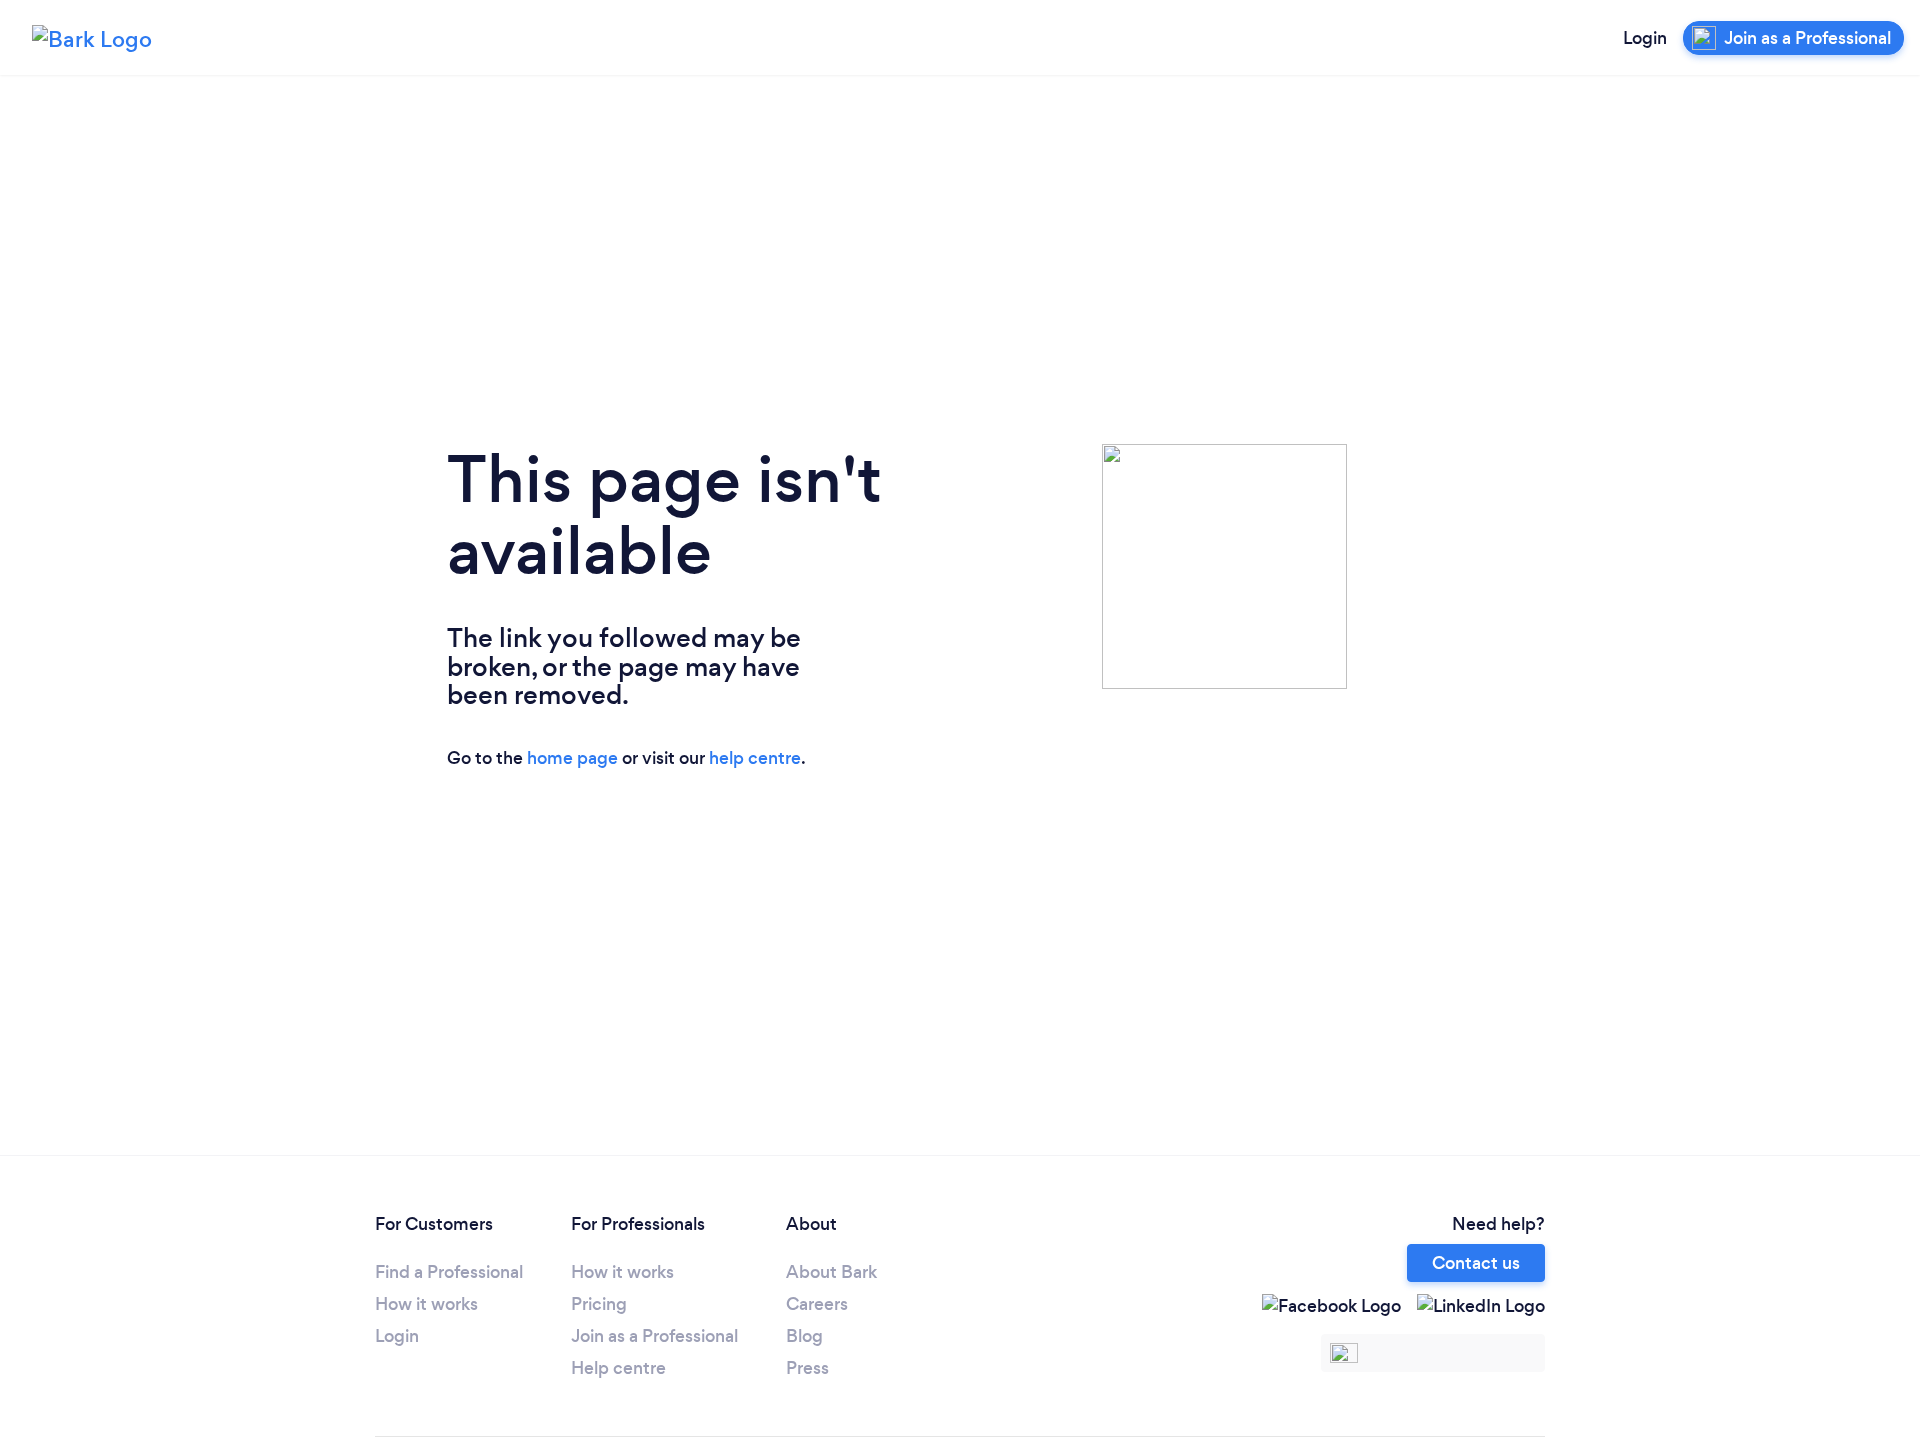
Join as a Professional (654, 1336)
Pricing (599, 1304)
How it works (426, 1304)
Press (807, 1368)
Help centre (618, 1368)
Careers (817, 1304)
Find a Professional (449, 1272)
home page (572, 758)
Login (1645, 38)
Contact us (1476, 1263)
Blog (804, 1336)
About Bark (831, 1272)
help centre (755, 758)
